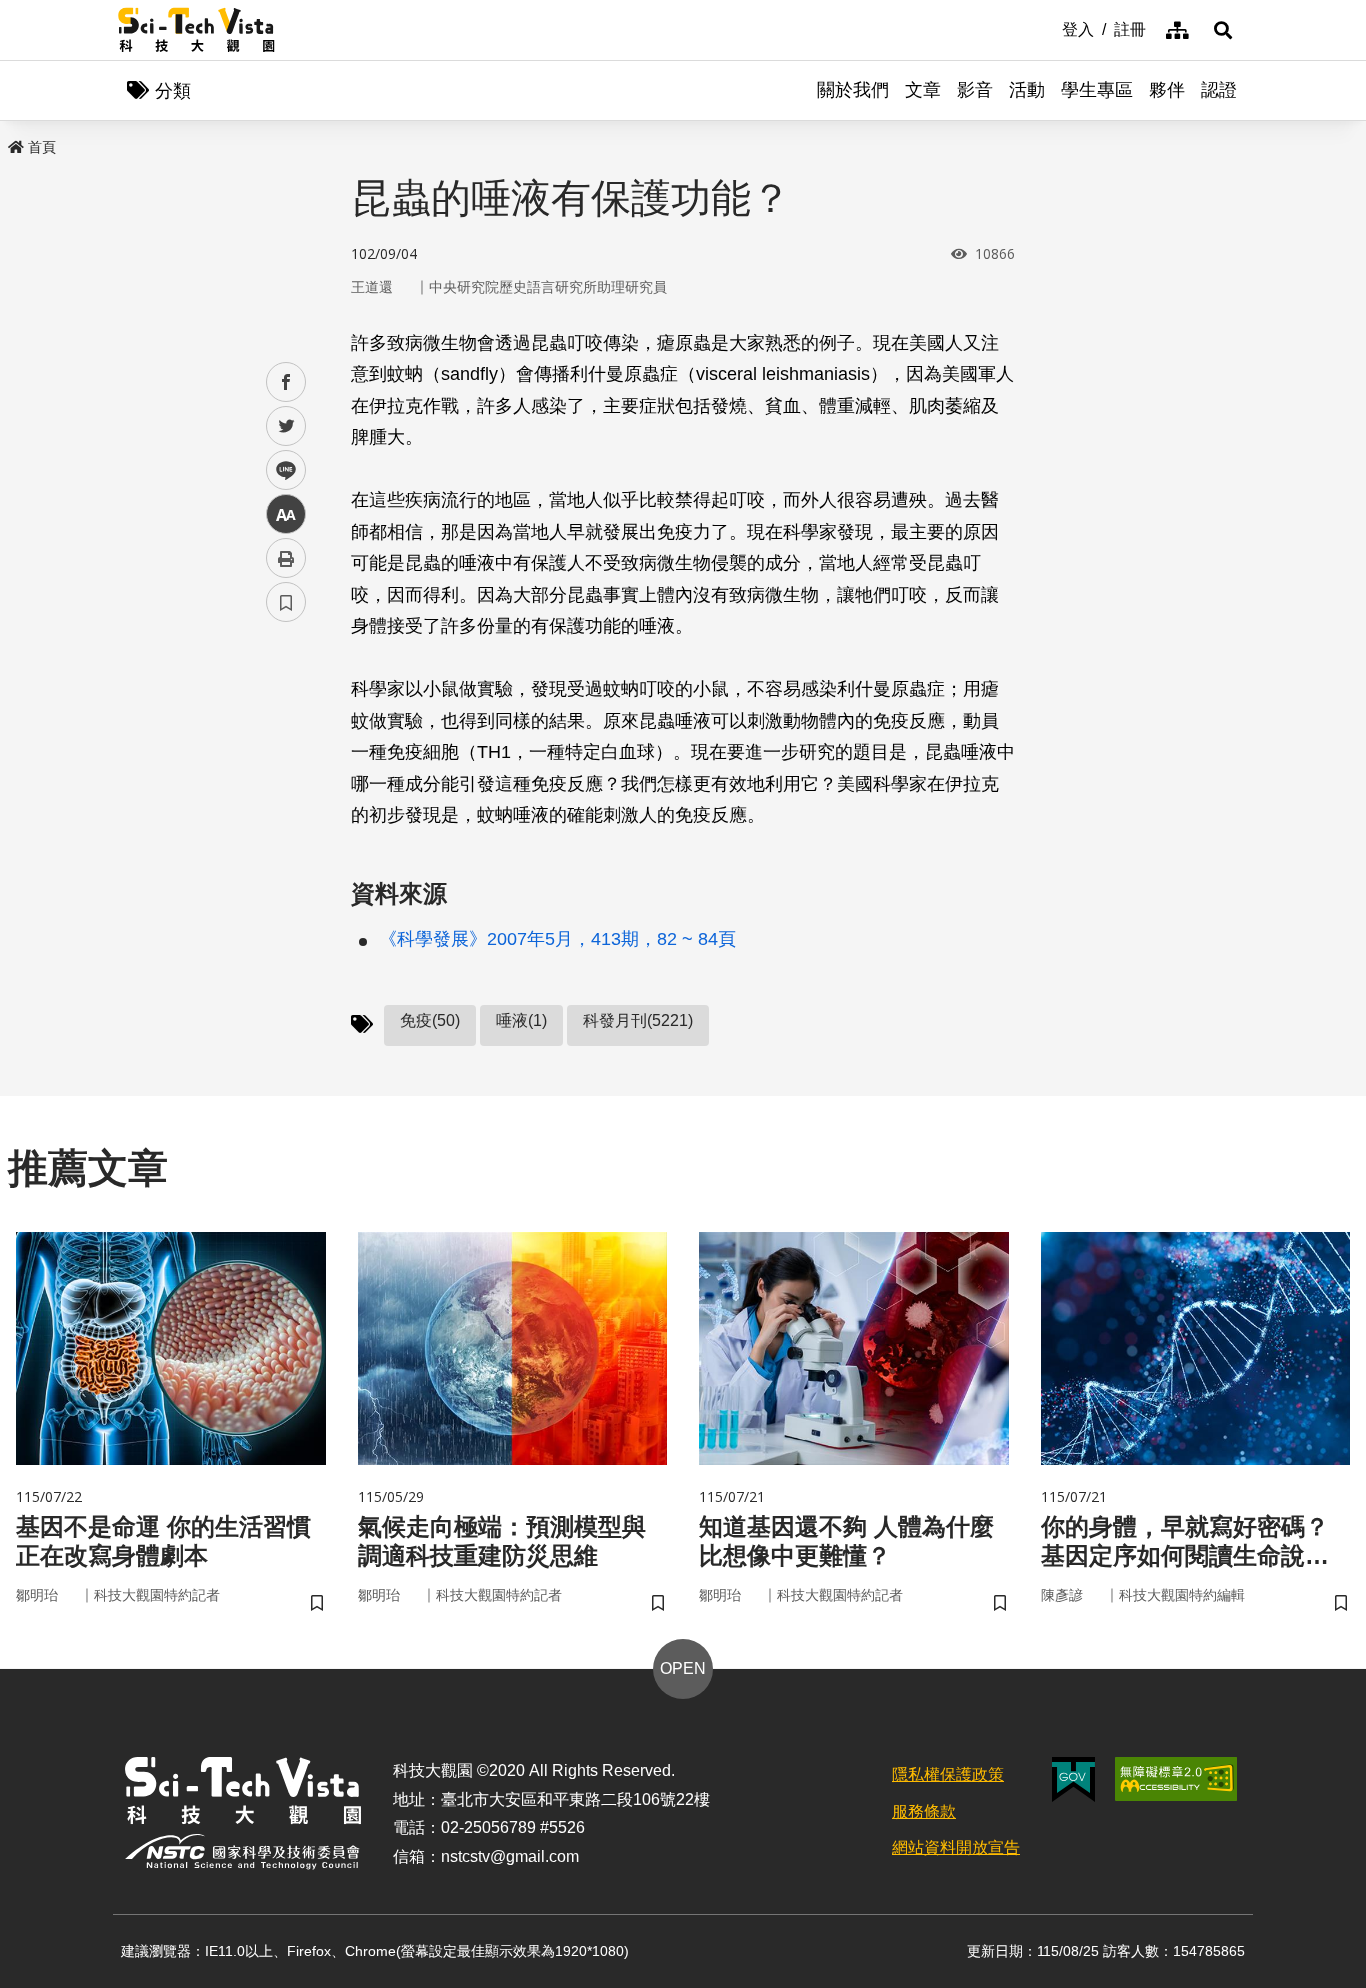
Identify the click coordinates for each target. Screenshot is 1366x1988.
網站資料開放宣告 (956, 1847)
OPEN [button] (683, 1668)
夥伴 (1167, 90)
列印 (286, 558)
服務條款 (924, 1811)
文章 (923, 90)
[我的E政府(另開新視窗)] (1073, 1779)
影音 (975, 90)
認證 (1219, 90)
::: (1048, 28)
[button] (1223, 30)
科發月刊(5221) (638, 1020)
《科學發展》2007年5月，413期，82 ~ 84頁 (557, 939)
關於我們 (853, 90)
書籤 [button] (286, 602)
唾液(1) (521, 1020)
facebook (286, 382)
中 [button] (286, 514)
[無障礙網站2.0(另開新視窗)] (1176, 1779)
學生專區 (1097, 90)
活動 (1027, 90)
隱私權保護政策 (948, 1774)
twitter (286, 426)
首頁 (42, 147)
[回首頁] (196, 30)
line (280, 470)
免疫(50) (430, 1020)
